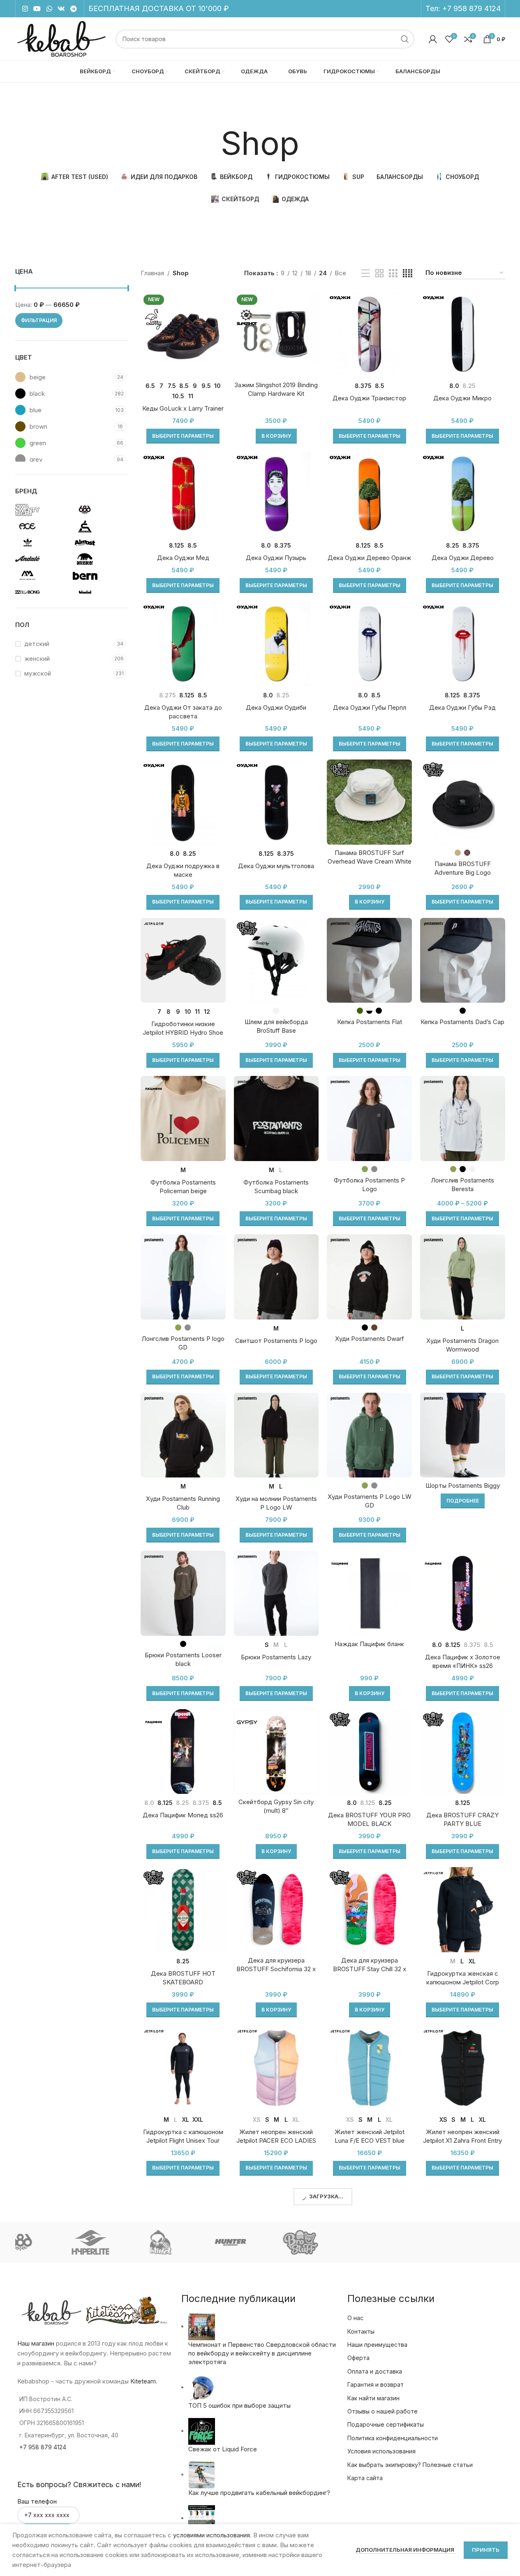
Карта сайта (365, 2478)
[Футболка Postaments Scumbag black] (276, 1118)
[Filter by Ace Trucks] (42, 526)
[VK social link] (61, 9)
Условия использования (381, 2451)
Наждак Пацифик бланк (369, 1644)
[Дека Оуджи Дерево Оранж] (369, 494)
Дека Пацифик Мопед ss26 (183, 1815)
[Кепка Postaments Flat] (369, 960)
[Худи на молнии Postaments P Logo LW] (276, 1435)
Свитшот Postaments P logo (276, 1341)
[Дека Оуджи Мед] (183, 494)
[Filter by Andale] (42, 559)
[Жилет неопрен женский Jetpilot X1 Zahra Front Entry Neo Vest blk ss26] (463, 2068)
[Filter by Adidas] (42, 543)
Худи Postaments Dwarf (370, 1339)
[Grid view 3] (393, 273)
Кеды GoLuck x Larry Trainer (183, 408)
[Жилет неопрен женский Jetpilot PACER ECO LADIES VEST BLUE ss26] (276, 2068)
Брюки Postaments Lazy (276, 1657)
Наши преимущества (377, 2345)
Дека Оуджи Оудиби (276, 707)
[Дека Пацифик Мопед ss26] (183, 1752)
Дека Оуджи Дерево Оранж (369, 558)
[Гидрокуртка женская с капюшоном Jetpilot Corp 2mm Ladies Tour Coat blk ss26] (463, 1910)
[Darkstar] (190, 2242)
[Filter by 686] (99, 510)
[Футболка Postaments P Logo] (369, 1118)
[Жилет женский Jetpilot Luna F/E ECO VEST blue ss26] (369, 2068)
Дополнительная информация (406, 2550)
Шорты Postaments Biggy (463, 1485)
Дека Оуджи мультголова (276, 866)
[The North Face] (50, 2242)
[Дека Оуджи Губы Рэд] (463, 644)
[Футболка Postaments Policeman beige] (183, 1118)
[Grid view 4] (408, 273)
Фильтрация (39, 320)
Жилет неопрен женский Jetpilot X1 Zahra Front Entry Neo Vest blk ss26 (462, 2140)
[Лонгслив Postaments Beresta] (463, 1118)
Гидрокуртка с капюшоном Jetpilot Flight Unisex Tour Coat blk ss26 (183, 2140)
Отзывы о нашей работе (382, 2411)
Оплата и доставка (375, 2371)
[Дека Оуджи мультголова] (276, 802)
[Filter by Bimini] (99, 592)
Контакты (361, 2331)
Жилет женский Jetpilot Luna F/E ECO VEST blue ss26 (370, 2140)
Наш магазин (36, 2343)
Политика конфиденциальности (393, 2438)
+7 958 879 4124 (471, 8)
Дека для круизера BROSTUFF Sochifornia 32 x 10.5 (276, 1969)
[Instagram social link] (25, 9)
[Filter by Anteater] (99, 559)
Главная (152, 273)
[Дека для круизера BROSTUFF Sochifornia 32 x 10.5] (276, 1910)
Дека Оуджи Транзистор (369, 398)
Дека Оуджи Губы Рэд (462, 707)
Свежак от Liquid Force (223, 2449)
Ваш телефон (37, 2501)
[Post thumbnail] (202, 2326)
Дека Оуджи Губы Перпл (370, 707)
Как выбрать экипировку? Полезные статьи (410, 2465)
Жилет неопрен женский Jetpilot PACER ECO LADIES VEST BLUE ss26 (276, 2140)
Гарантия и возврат (376, 2384)
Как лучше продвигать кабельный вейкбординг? (259, 2493)
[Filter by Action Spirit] (99, 526)
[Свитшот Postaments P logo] (276, 1277)
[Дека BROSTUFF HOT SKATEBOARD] (183, 1910)
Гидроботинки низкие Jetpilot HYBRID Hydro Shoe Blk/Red (183, 1032)
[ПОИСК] (405, 39)
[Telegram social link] (74, 9)
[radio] (150, 386)
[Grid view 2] (379, 273)
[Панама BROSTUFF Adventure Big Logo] (463, 802)
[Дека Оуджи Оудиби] (276, 644)
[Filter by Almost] (99, 543)
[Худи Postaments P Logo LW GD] (369, 1435)
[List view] (365, 273)
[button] (276, 436)
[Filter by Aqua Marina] (42, 576)
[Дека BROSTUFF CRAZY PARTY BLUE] (463, 1752)
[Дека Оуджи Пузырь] (276, 494)
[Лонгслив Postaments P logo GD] (183, 1277)
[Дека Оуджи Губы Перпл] (369, 644)
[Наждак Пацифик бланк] (369, 1593)
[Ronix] (260, 2242)
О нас (355, 2318)
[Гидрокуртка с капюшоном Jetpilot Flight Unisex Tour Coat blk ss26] (183, 2068)
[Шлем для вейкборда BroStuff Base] (276, 960)
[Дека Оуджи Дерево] (463, 494)
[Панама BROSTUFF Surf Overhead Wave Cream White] (369, 802)
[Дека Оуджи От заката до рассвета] (183, 644)
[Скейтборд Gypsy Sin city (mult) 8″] (276, 1752)
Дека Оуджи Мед (183, 558)
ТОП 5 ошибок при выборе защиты (239, 2405)
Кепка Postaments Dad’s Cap (462, 1022)
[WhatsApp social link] (49, 9)
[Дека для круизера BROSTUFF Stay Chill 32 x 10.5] (369, 1910)
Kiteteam (143, 2381)
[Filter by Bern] (99, 576)
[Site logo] (61, 38)
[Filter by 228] (42, 510)
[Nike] (400, 2242)
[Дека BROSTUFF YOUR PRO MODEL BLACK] (369, 1752)
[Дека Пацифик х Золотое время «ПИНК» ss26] (463, 1593)
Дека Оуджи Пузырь (276, 558)
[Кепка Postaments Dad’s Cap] (463, 960)
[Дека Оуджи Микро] (463, 334)
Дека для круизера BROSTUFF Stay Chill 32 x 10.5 (370, 1969)
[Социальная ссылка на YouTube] (37, 9)
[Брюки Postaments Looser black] (183, 1593)
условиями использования (211, 2535)
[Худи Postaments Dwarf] (369, 1277)
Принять (486, 2550)
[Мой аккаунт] (433, 39)
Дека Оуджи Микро (462, 398)
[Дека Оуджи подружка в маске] (183, 802)
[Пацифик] (120, 2242)
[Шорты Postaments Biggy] (463, 1435)
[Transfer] (470, 2242)
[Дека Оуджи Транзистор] (369, 334)
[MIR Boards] (330, 2242)
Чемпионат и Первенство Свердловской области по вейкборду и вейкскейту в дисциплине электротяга (262, 2353)
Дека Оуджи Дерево (463, 558)
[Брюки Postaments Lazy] (276, 1593)
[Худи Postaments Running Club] (183, 1435)
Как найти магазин (373, 2398)
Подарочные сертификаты (386, 2424)
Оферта (358, 2358)
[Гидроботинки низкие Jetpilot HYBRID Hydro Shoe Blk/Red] (183, 960)
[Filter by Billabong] (42, 592)
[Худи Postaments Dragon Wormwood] (463, 1277)
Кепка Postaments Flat (370, 1022)
